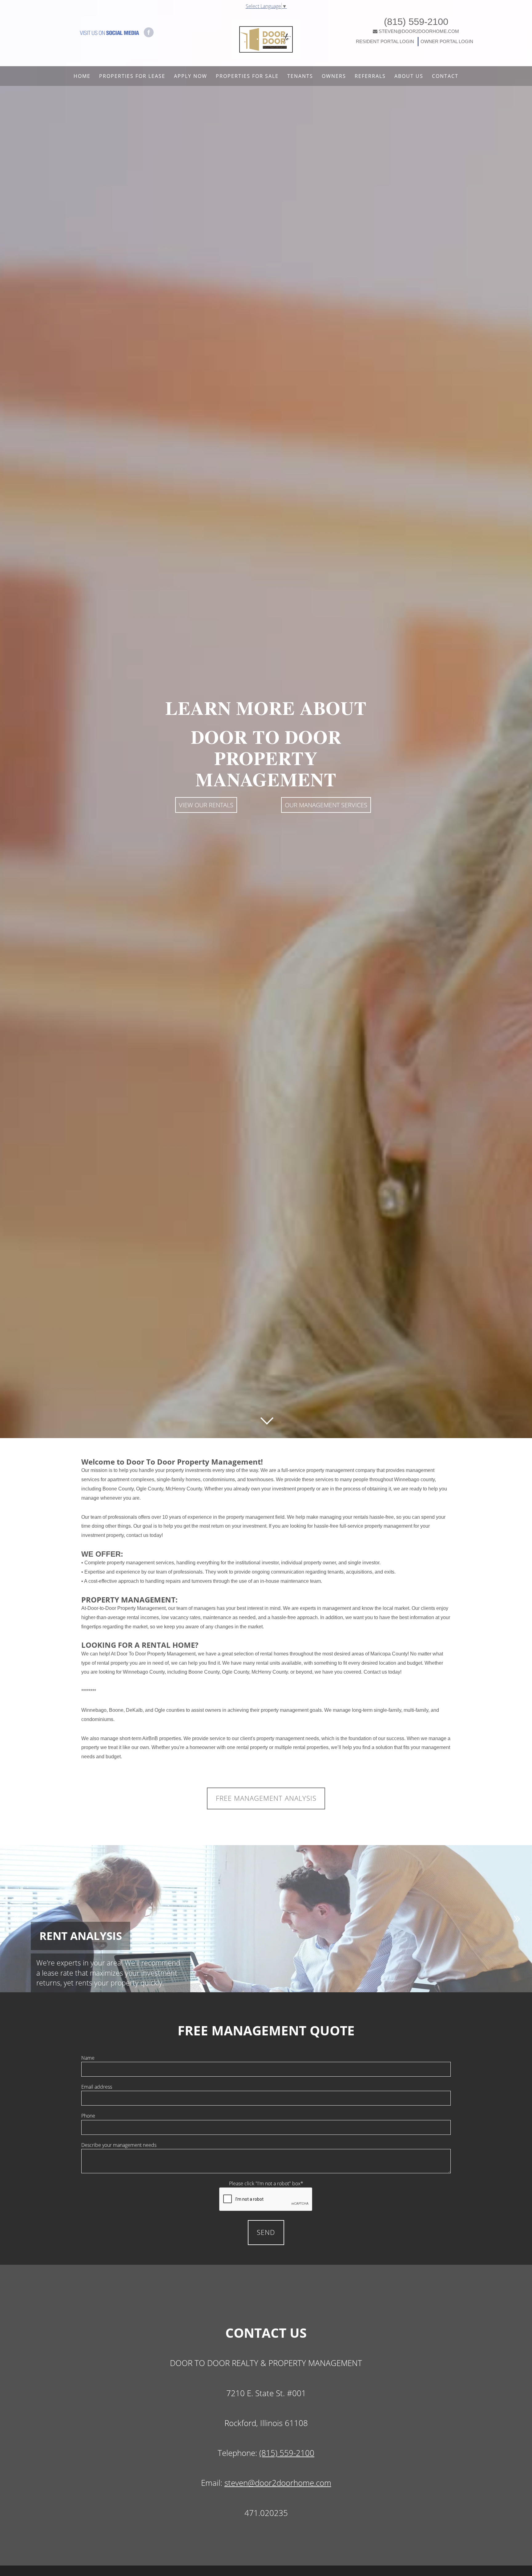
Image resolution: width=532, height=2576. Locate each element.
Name (88, 2058)
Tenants (300, 76)
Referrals (370, 76)
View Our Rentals (206, 805)
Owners (334, 76)
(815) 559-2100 (416, 22)
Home (82, 76)
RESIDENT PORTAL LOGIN (385, 41)
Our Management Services (326, 805)
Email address (97, 2087)
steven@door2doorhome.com (278, 2483)
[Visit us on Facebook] (149, 32)
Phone (88, 2116)
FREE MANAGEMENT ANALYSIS (266, 1798)
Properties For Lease (132, 76)
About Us (409, 76)
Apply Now (191, 76)
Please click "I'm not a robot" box (266, 2183)
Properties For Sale (247, 76)
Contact (445, 76)
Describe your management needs (119, 2145)
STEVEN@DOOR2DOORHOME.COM (419, 31)
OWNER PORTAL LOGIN (446, 41)
